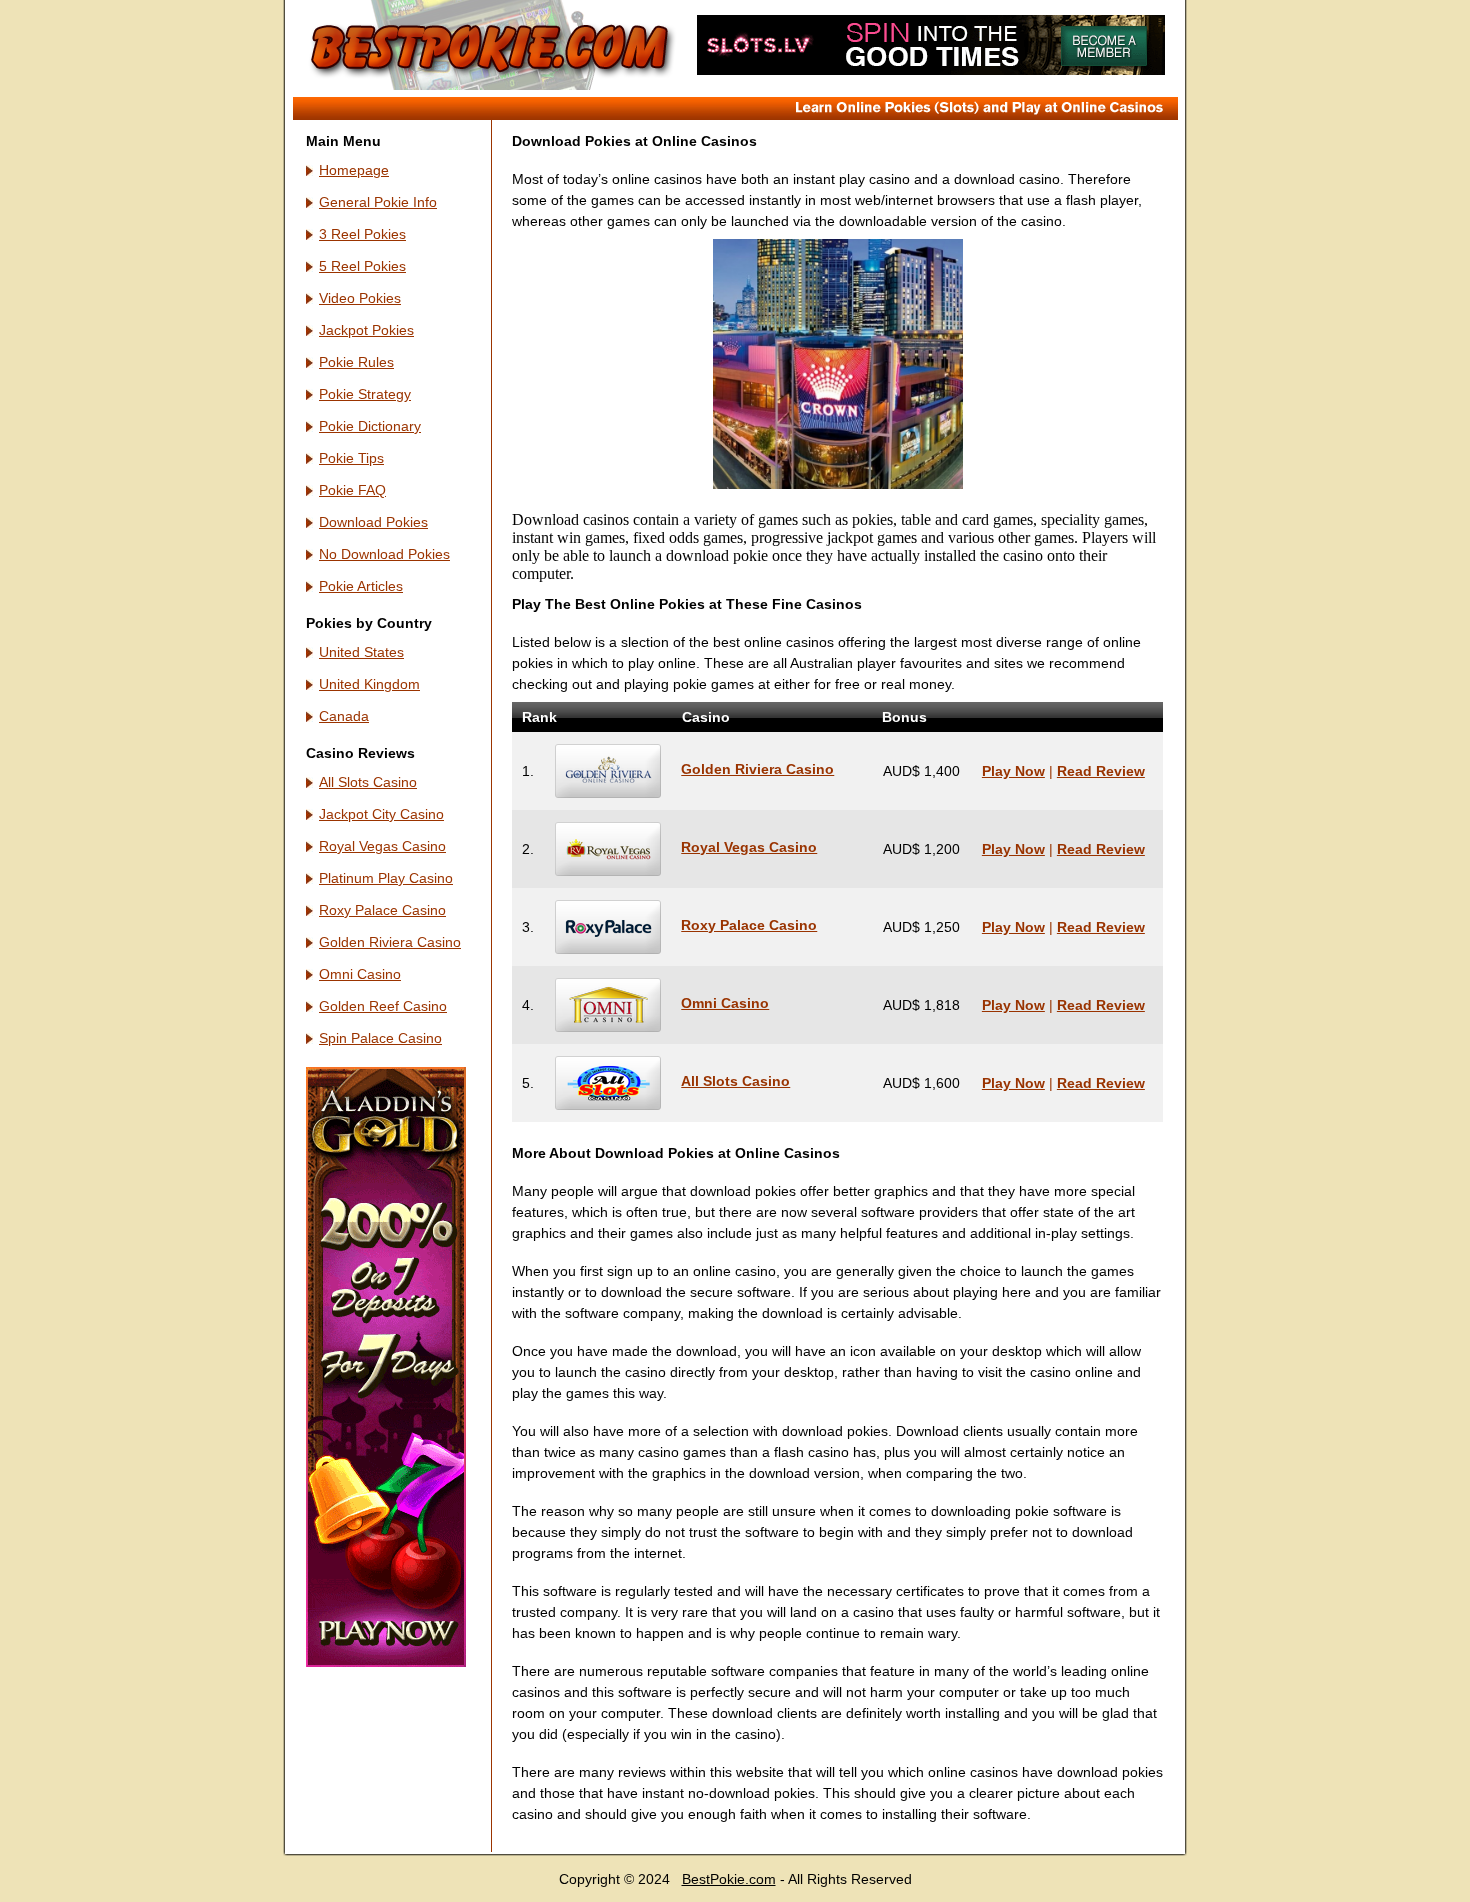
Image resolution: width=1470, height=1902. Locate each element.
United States (361, 652)
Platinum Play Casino (386, 878)
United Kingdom (369, 684)
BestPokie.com (729, 1879)
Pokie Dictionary (370, 426)
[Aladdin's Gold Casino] (386, 1662)
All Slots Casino (368, 782)
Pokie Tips (351, 458)
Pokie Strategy (365, 394)
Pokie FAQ (352, 490)
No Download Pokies (384, 554)
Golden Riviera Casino (390, 942)
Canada (344, 716)
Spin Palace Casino (380, 1038)
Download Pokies (373, 522)
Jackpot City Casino (381, 814)
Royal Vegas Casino (382, 846)
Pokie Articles (361, 586)
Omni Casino (360, 974)
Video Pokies (360, 298)
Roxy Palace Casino (382, 910)
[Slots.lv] (931, 70)
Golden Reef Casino (383, 1006)
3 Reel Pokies (362, 234)
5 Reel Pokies (362, 266)
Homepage (354, 170)
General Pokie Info (378, 202)
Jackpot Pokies (366, 330)
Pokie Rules (356, 362)
